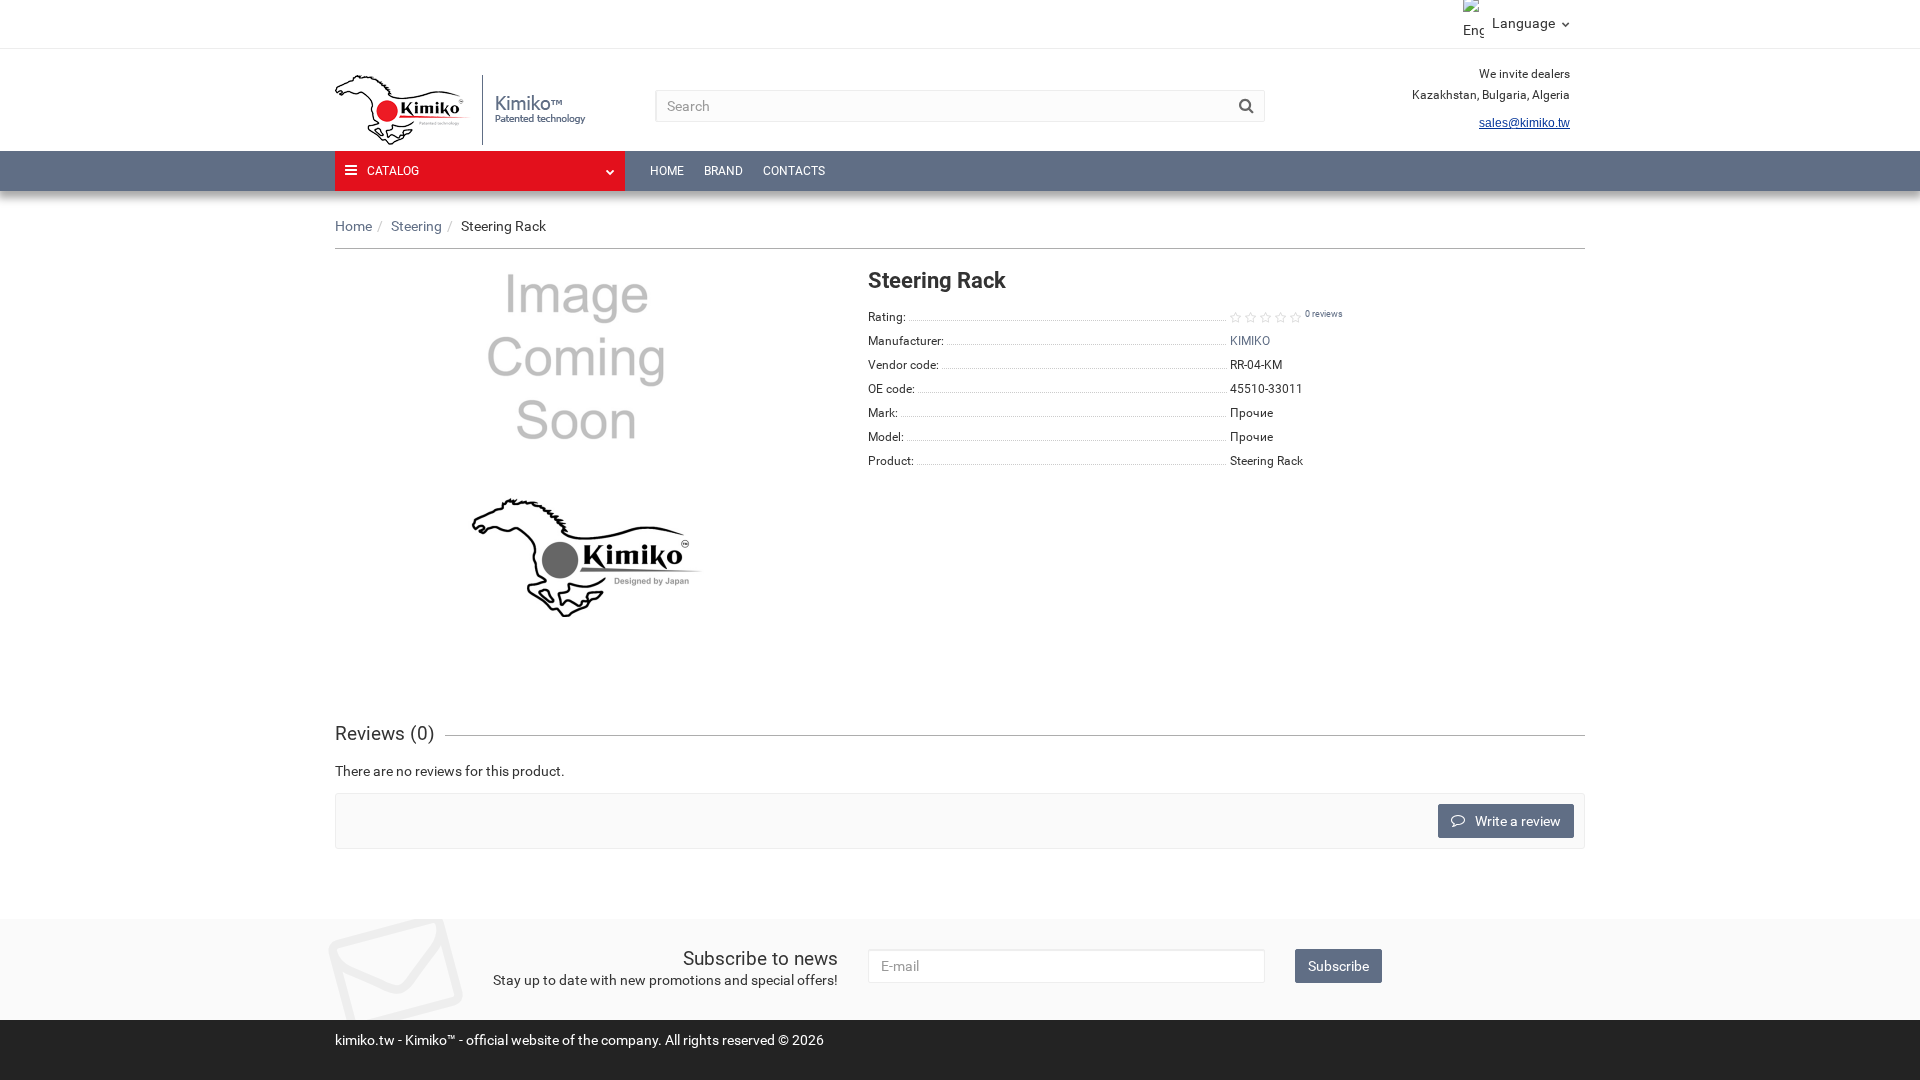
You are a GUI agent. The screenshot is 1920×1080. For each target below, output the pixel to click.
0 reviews (1324, 314)
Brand (723, 171)
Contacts (794, 171)
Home (667, 171)
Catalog (393, 171)
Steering (416, 226)
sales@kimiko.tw (1524, 123)
